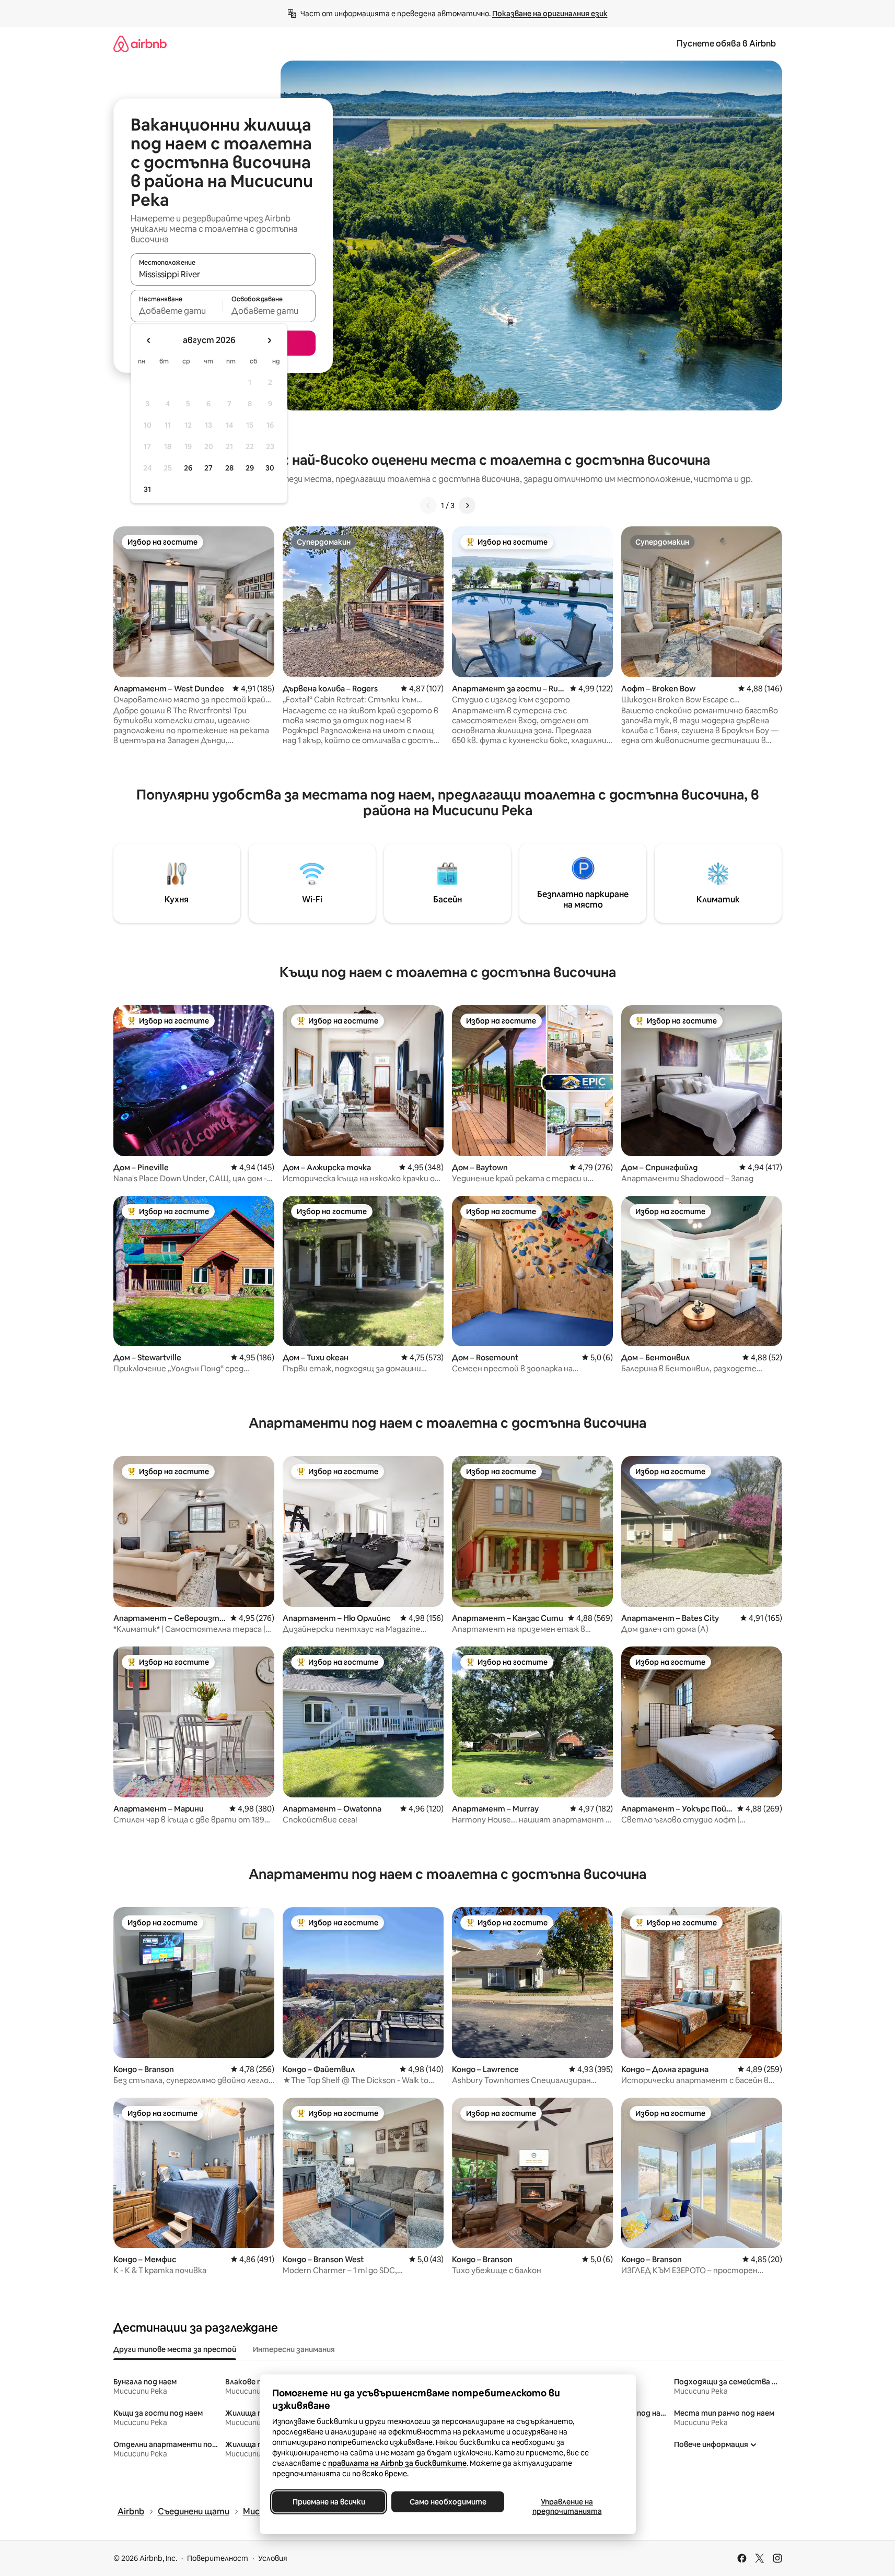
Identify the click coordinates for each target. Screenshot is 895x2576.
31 (147, 489)
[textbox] (177, 311)
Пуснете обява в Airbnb (726, 44)
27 (208, 468)
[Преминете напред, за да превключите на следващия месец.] (269, 340)
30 (270, 468)
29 (250, 468)
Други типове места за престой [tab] (175, 2349)
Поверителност (218, 2558)
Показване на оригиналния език (550, 14)
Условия (273, 2558)
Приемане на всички (328, 2502)
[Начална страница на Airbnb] (140, 44)
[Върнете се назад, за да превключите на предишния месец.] (149, 340)
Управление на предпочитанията (567, 2507)
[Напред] (467, 505)
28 (229, 468)
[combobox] (223, 274)
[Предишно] (428, 505)
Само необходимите (447, 2502)
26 (188, 468)
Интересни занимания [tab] (294, 2349)
